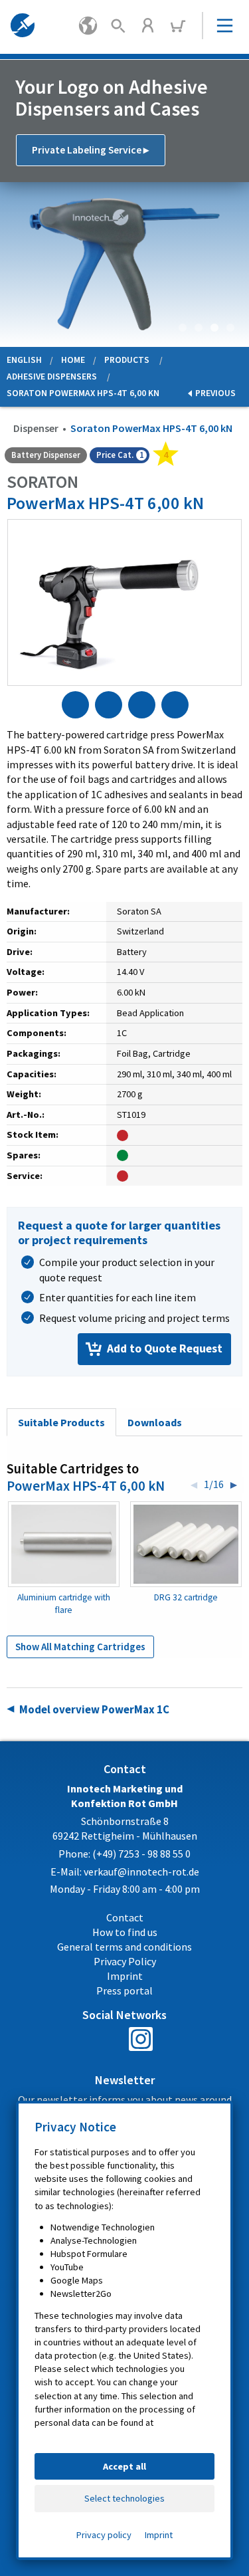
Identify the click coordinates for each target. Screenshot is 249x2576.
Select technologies (124, 2498)
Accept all (124, 2466)
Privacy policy (104, 2535)
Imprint (159, 2535)
